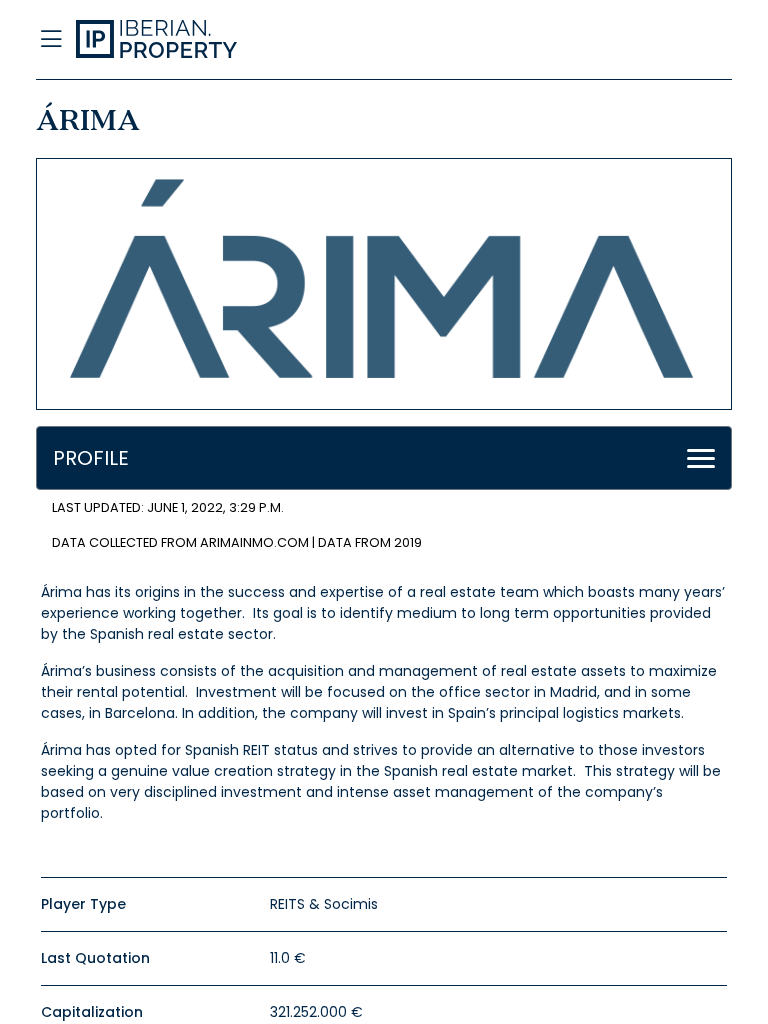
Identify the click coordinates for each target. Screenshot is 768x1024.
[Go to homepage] (288, 40)
